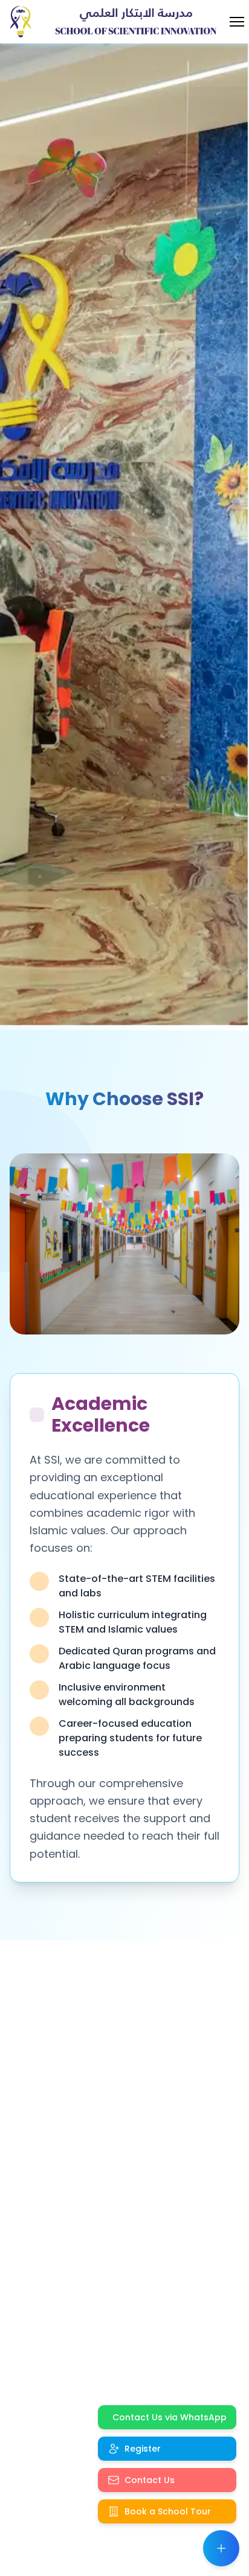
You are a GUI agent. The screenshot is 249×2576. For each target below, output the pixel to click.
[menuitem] (167, 2417)
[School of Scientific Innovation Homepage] (23, 22)
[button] (221, 2548)
